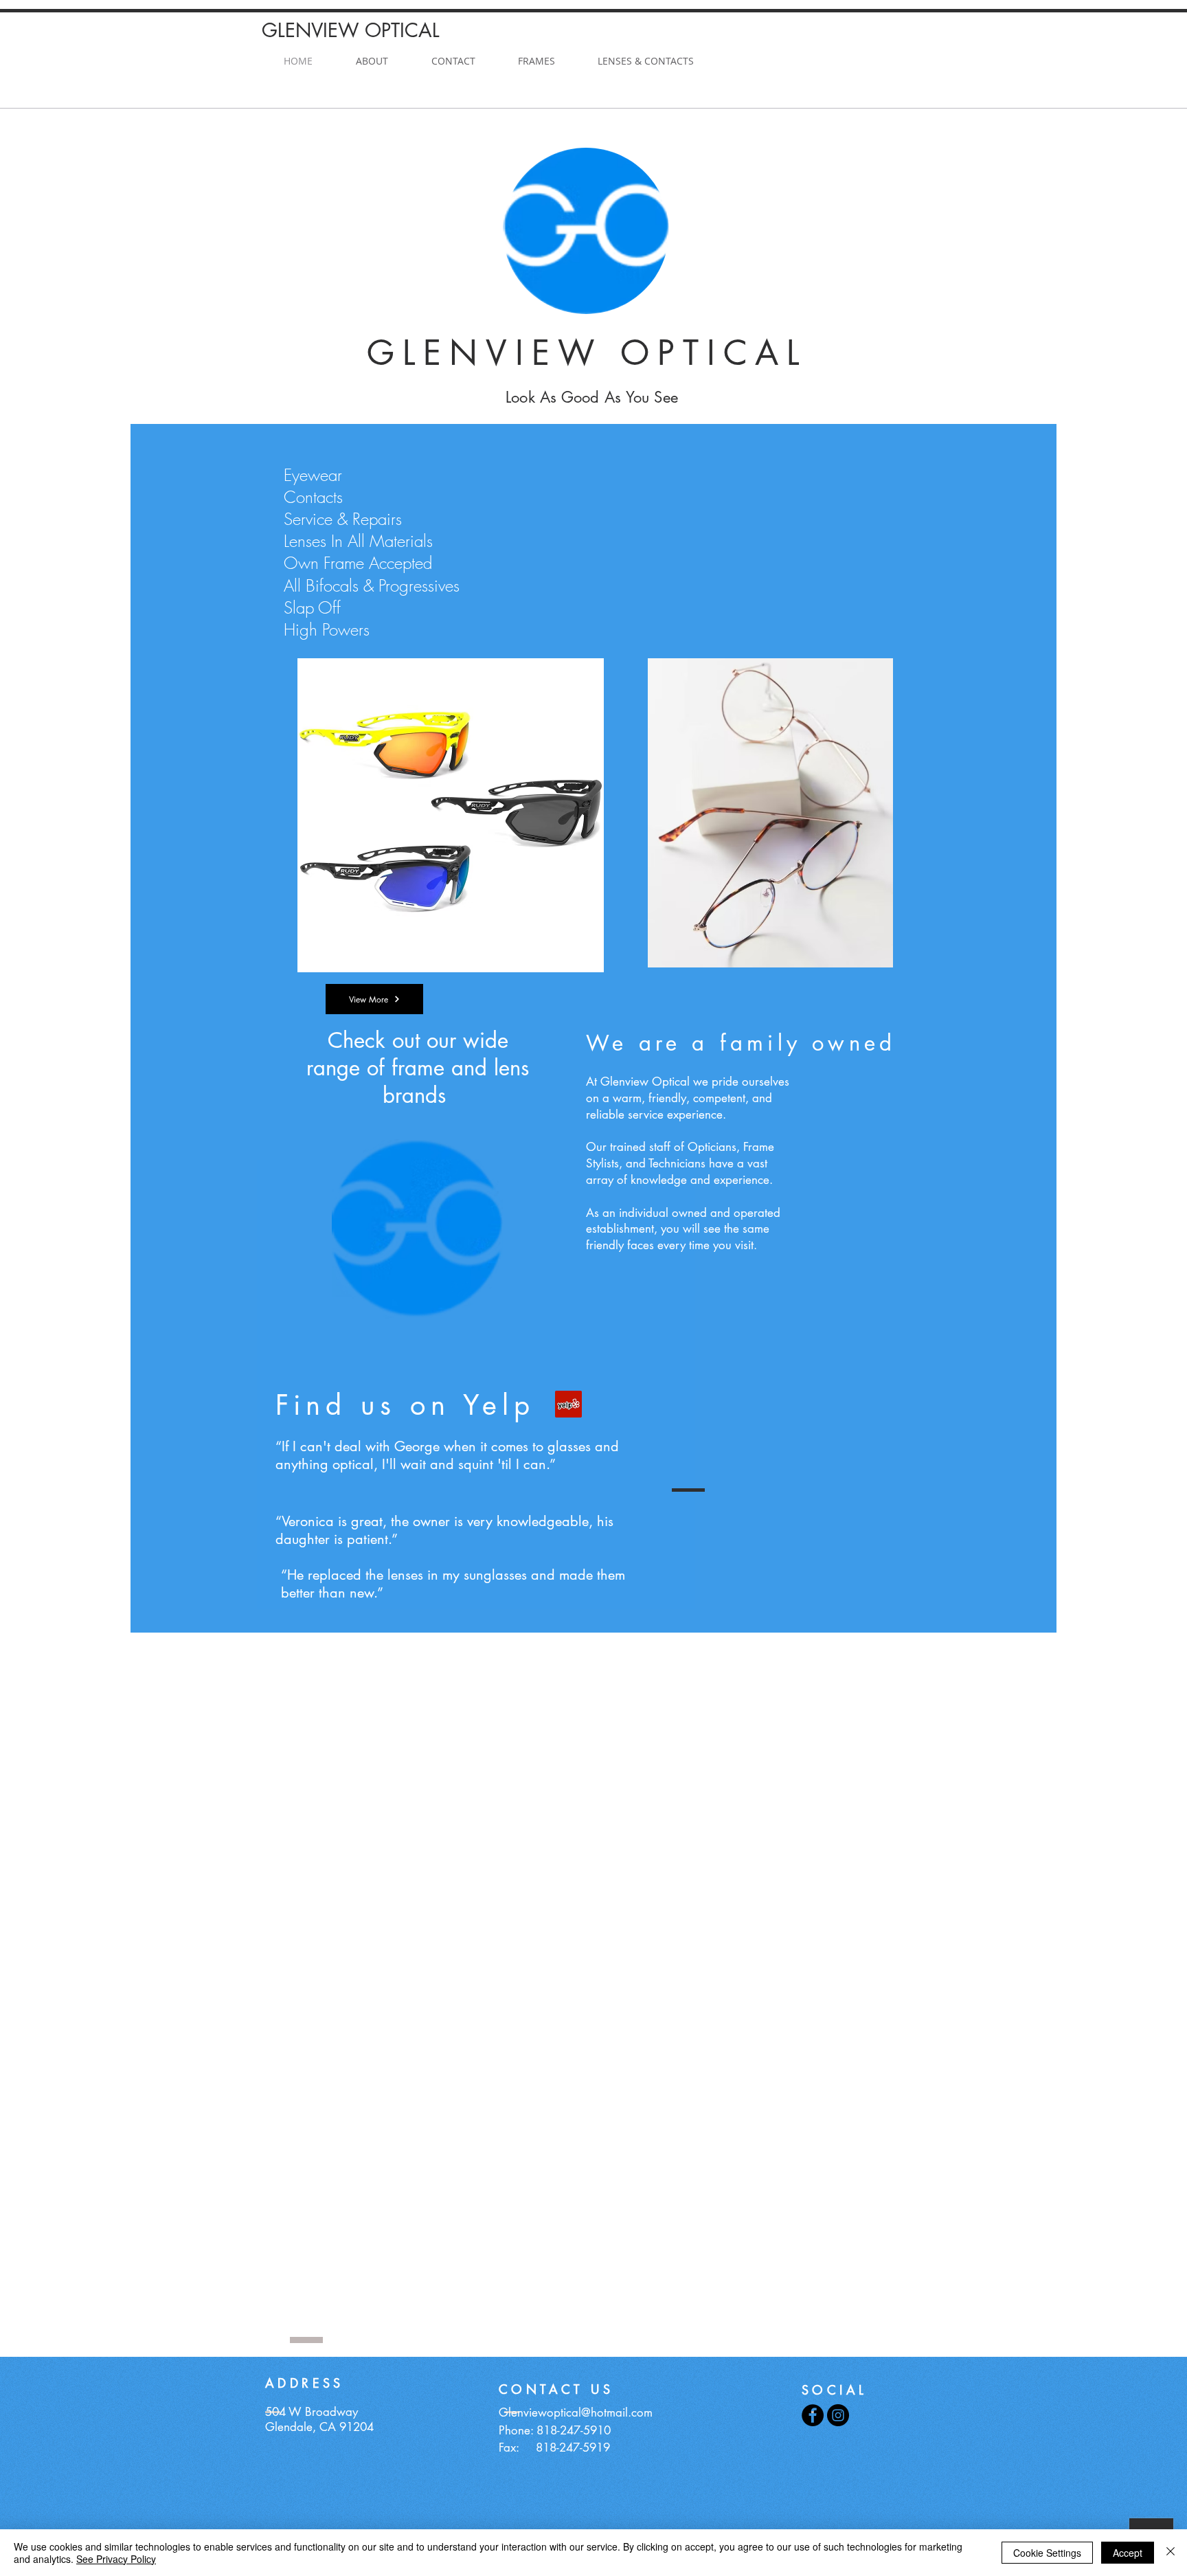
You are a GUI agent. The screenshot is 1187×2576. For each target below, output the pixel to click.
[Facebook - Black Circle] (813, 2415)
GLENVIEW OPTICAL (354, 30)
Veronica (308, 1521)
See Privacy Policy (116, 2559)
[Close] (1171, 2553)
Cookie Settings (1047, 2553)
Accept (1128, 2553)
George (417, 1446)
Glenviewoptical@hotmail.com (576, 2412)
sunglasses (495, 1575)
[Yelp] (568, 1404)
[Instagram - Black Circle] (838, 2415)
